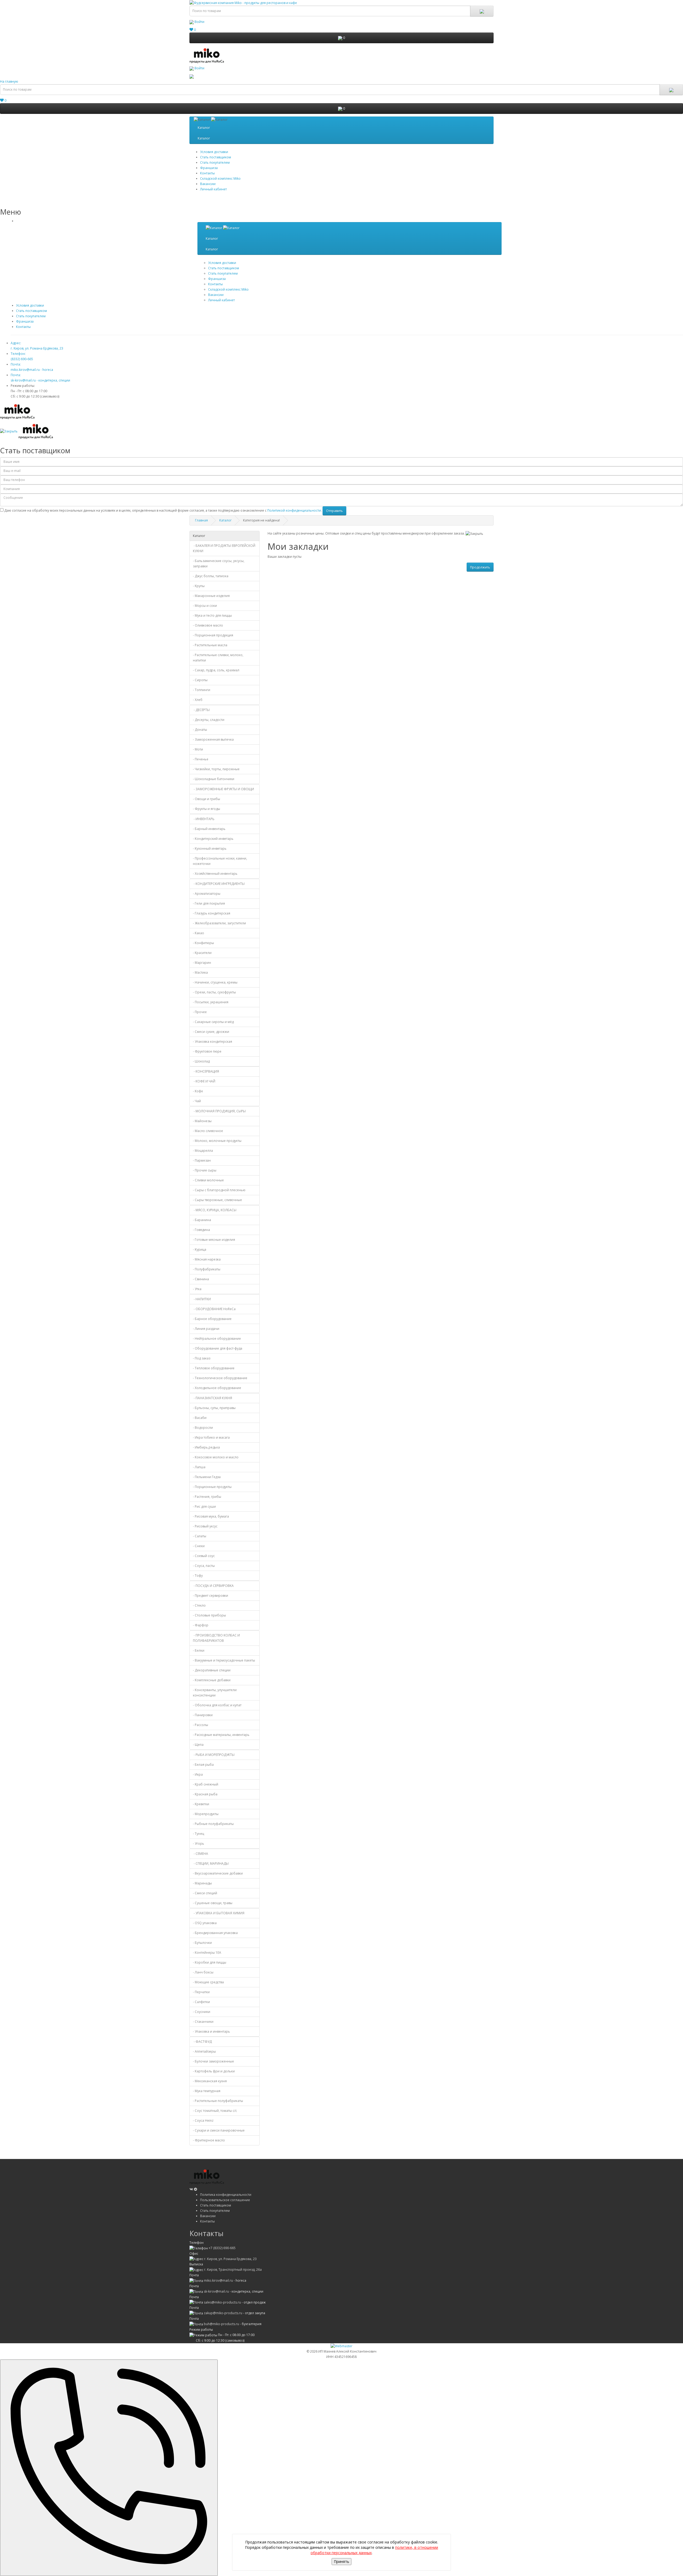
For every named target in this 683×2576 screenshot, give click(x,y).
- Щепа (198, 1745)
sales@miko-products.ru (222, 2302)
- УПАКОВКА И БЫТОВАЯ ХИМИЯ (219, 1913)
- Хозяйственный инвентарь (215, 874)
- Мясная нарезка (207, 1259)
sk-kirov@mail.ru (216, 2291)
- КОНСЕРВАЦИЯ (206, 1071)
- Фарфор (201, 1625)
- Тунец (198, 1834)
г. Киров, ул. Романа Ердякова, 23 (230, 2259)
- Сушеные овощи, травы (213, 1903)
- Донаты (200, 730)
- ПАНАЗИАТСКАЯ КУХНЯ (213, 1398)
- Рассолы (200, 1725)
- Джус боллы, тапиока (211, 576)
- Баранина (202, 1220)
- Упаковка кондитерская (213, 1042)
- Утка (197, 1289)
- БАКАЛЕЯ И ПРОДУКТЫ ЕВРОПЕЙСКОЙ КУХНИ (224, 548)
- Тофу (198, 1576)
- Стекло (199, 1605)
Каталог (204, 128)
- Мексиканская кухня (210, 2081)
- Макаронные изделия (211, 596)
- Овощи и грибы (207, 799)
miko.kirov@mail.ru (218, 2280)
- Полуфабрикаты (207, 1269)
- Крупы (199, 586)
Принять (341, 2561)
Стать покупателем (215, 162)
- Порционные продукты (212, 1487)
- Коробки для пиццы (210, 1962)
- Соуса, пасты (204, 1566)
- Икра (198, 1774)
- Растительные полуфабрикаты (218, 2101)
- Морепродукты (206, 1814)
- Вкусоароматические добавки (218, 1873)
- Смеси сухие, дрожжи (211, 1032)
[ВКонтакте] (192, 2189)
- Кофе (198, 1091)
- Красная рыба (205, 1794)
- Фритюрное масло (209, 2140)
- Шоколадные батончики (214, 779)
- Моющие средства (208, 1982)
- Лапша (199, 1467)
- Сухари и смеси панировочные (219, 2130)
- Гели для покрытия (209, 903)
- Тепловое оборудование (214, 1368)
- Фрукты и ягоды (207, 809)
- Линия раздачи (206, 1329)
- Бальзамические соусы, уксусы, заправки (219, 563)
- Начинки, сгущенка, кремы (215, 982)
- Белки (199, 1650)
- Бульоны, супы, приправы (214, 1408)
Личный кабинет (213, 189)
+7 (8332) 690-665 (222, 2248)
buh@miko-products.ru (221, 2324)
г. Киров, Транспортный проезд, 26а (233, 2270)
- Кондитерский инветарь (213, 839)
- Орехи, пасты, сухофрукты (214, 992)
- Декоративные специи (212, 1670)
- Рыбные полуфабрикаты (213, 1824)
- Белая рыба (203, 1765)
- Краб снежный (206, 1784)
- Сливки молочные (208, 1180)
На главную (9, 81)
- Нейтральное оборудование (217, 1339)
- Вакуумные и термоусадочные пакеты (224, 1660)
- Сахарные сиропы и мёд (213, 1022)
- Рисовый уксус (205, 1526)
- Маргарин (202, 963)
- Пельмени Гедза (207, 1477)
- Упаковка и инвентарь (211, 2031)
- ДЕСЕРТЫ (201, 710)
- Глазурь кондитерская (212, 913)
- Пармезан (202, 1160)
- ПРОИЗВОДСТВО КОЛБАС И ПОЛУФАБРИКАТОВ (216, 1638)
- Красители (202, 953)
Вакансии (208, 184)
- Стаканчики (203, 2022)
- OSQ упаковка (205, 1923)
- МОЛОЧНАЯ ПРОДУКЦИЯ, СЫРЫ (219, 1111)
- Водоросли (203, 1428)
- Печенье (201, 759)
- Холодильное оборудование (217, 1388)
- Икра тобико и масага (211, 1437)
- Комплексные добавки (212, 1680)
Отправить (334, 511)
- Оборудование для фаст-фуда (218, 1348)
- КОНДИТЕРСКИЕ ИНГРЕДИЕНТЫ (219, 884)
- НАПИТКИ (202, 1299)
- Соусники (202, 2012)
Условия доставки (214, 152)
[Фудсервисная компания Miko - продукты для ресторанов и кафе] (207, 55)
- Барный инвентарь (209, 829)
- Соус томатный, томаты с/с (215, 2111)
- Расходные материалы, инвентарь (221, 1735)
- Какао (198, 933)
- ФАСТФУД (202, 2042)
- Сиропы (200, 680)
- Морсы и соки (205, 606)
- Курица (200, 1249)
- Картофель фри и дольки (214, 2071)
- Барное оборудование (212, 1319)
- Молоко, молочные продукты (217, 1141)
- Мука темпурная (207, 2091)
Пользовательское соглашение (225, 2200)
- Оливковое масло (208, 625)
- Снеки (199, 1546)
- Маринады (202, 1883)
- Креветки (201, 1804)
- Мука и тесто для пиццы (212, 615)
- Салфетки (201, 2002)
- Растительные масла (210, 645)
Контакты (207, 173)
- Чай (197, 1101)
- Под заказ (202, 1358)
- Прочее (200, 1012)
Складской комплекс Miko (220, 178)
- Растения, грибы (207, 1497)
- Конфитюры (203, 943)
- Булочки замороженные (213, 2061)
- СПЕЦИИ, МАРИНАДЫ (211, 1863)
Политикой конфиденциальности (294, 510)
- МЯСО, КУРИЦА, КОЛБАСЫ (215, 1210)
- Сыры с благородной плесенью (219, 1190)
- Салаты (200, 1536)
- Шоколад (201, 1061)
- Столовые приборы (209, 1615)
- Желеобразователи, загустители (219, 923)
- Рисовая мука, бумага (211, 1516)
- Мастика (200, 972)
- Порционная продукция (213, 635)
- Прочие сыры (205, 1170)
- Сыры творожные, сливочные (217, 1200)
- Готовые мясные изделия (214, 1240)
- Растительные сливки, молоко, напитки (218, 658)
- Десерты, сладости (209, 720)
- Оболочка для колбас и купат (217, 1705)
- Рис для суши (204, 1506)
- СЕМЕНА (200, 1854)
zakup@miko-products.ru (223, 2313)
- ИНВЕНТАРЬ (204, 819)
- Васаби (200, 1418)
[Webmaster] (341, 2346)
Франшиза (25, 321)
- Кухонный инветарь (210, 848)
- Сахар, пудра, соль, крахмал (216, 670)
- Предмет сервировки (211, 1596)
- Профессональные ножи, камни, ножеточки (220, 861)
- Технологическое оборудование (220, 1378)
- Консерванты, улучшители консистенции (215, 1693)
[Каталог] (223, 228)
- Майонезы (202, 1121)
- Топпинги (202, 690)
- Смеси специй (205, 1893)
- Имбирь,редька (206, 1447)
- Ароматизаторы (207, 894)
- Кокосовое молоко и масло (216, 1457)
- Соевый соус (204, 1556)
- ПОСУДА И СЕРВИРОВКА (213, 1586)
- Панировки (203, 1715)
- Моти (198, 749)
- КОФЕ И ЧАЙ (204, 1081)
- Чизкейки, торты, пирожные (216, 769)
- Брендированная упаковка (215, 1933)
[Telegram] (196, 2189)
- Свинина (201, 1279)
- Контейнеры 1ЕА (207, 1953)
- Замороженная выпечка (213, 739)
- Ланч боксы (203, 1972)
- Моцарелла (203, 1151)
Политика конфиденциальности (226, 2195)
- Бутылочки (202, 1943)
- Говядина (201, 1230)
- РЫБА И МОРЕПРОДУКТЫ (214, 1755)
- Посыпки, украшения (211, 1002)
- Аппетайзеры (204, 2051)
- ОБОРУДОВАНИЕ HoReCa (214, 1309)
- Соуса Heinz (203, 2120)
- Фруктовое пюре (207, 1051)
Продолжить (480, 567)
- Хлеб (198, 700)
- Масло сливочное (208, 1131)
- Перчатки (201, 1992)
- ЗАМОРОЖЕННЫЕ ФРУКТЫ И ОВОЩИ (223, 789)
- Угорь (198, 1843)
